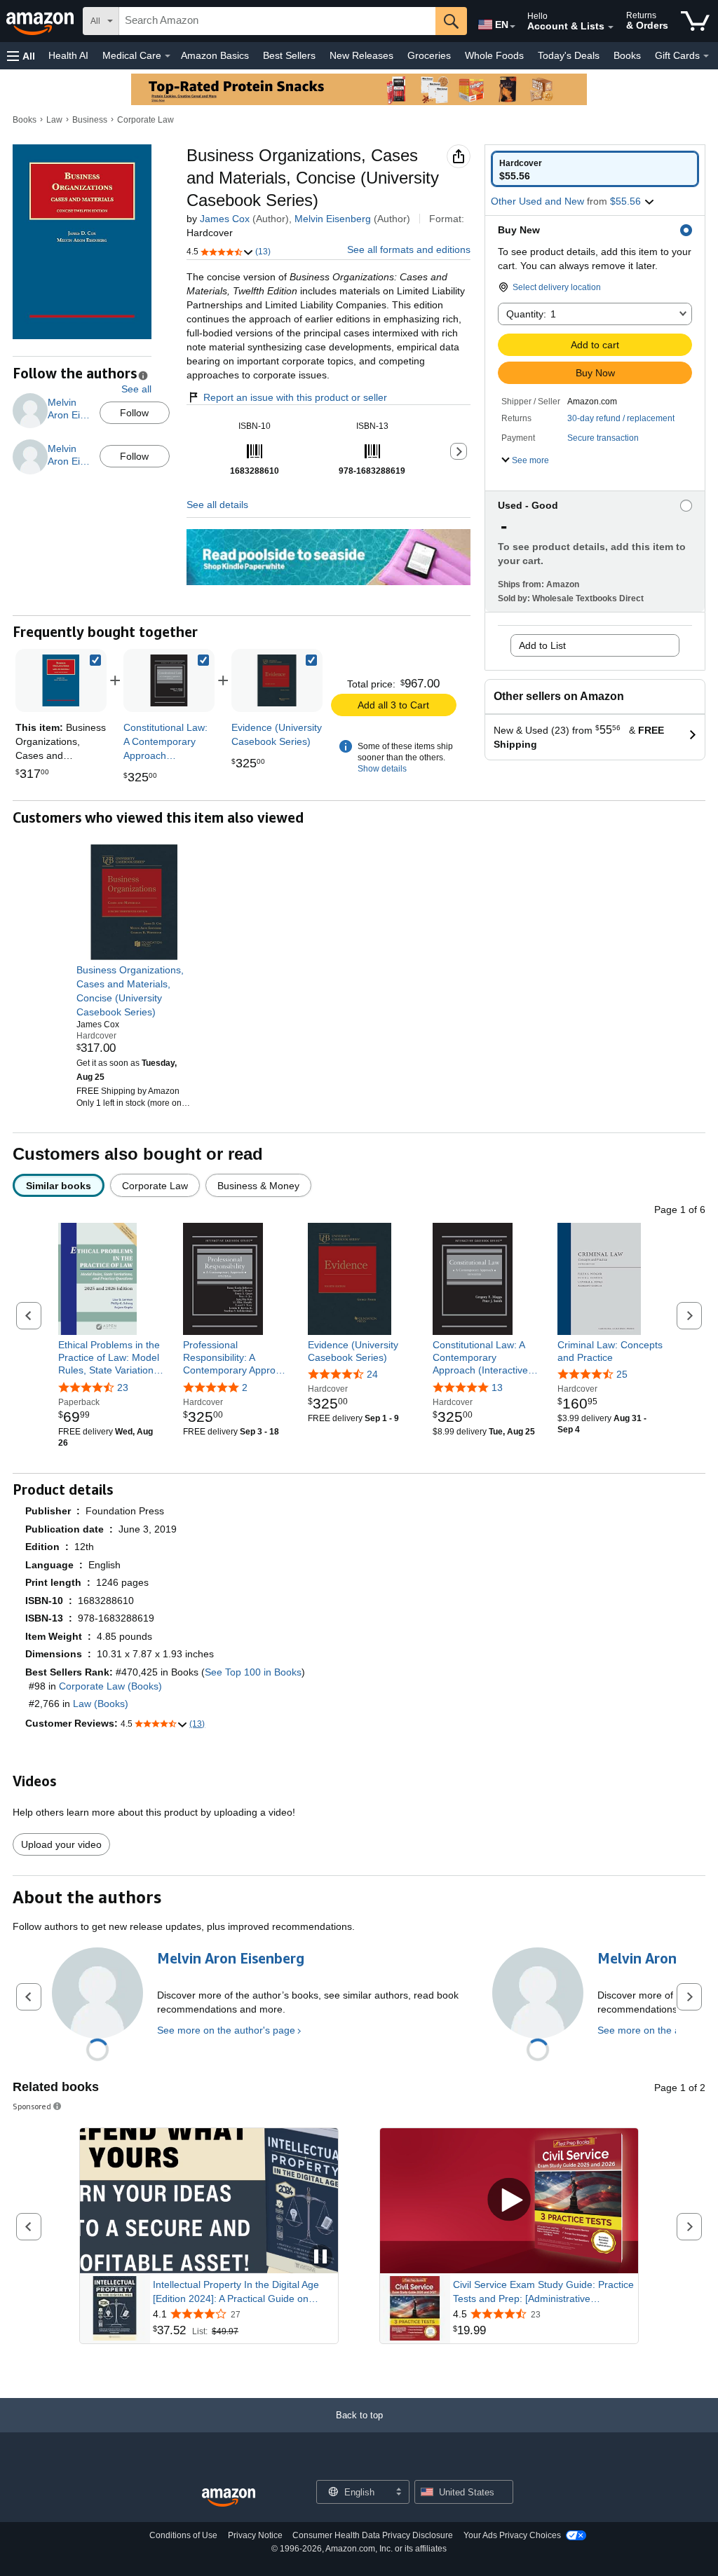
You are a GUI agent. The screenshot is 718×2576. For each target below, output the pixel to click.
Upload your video (61, 1844)
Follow (134, 413)
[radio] (595, 169)
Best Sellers (289, 55)
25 (622, 1374)
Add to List (542, 645)
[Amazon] (41, 21)
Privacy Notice (255, 2535)
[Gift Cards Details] (706, 56)
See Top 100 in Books (253, 1672)
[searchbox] (277, 21)
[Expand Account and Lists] (611, 27)
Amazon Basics (215, 55)
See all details (217, 505)
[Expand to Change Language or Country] (513, 27)
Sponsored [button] (32, 2106)
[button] (21, 56)
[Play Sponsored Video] (509, 2201)
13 (497, 1388)
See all (136, 389)
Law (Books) (101, 1704)
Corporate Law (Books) (110, 1686)
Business (90, 120)
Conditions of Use (183, 2535)
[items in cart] (695, 21)
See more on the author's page (226, 2030)
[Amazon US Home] (229, 2498)
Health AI (68, 55)
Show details (382, 769)
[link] (169, 680)
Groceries (429, 55)
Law (54, 120)
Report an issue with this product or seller (295, 397)
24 (372, 1374)
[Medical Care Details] (168, 56)
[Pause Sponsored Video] (320, 2258)
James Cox (225, 219)
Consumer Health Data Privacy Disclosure (373, 2535)
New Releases (361, 55)
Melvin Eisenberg (333, 219)
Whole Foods (494, 55)
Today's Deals (569, 55)
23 (123, 1388)
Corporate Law (145, 120)
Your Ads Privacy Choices (512, 2535)
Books (627, 55)
